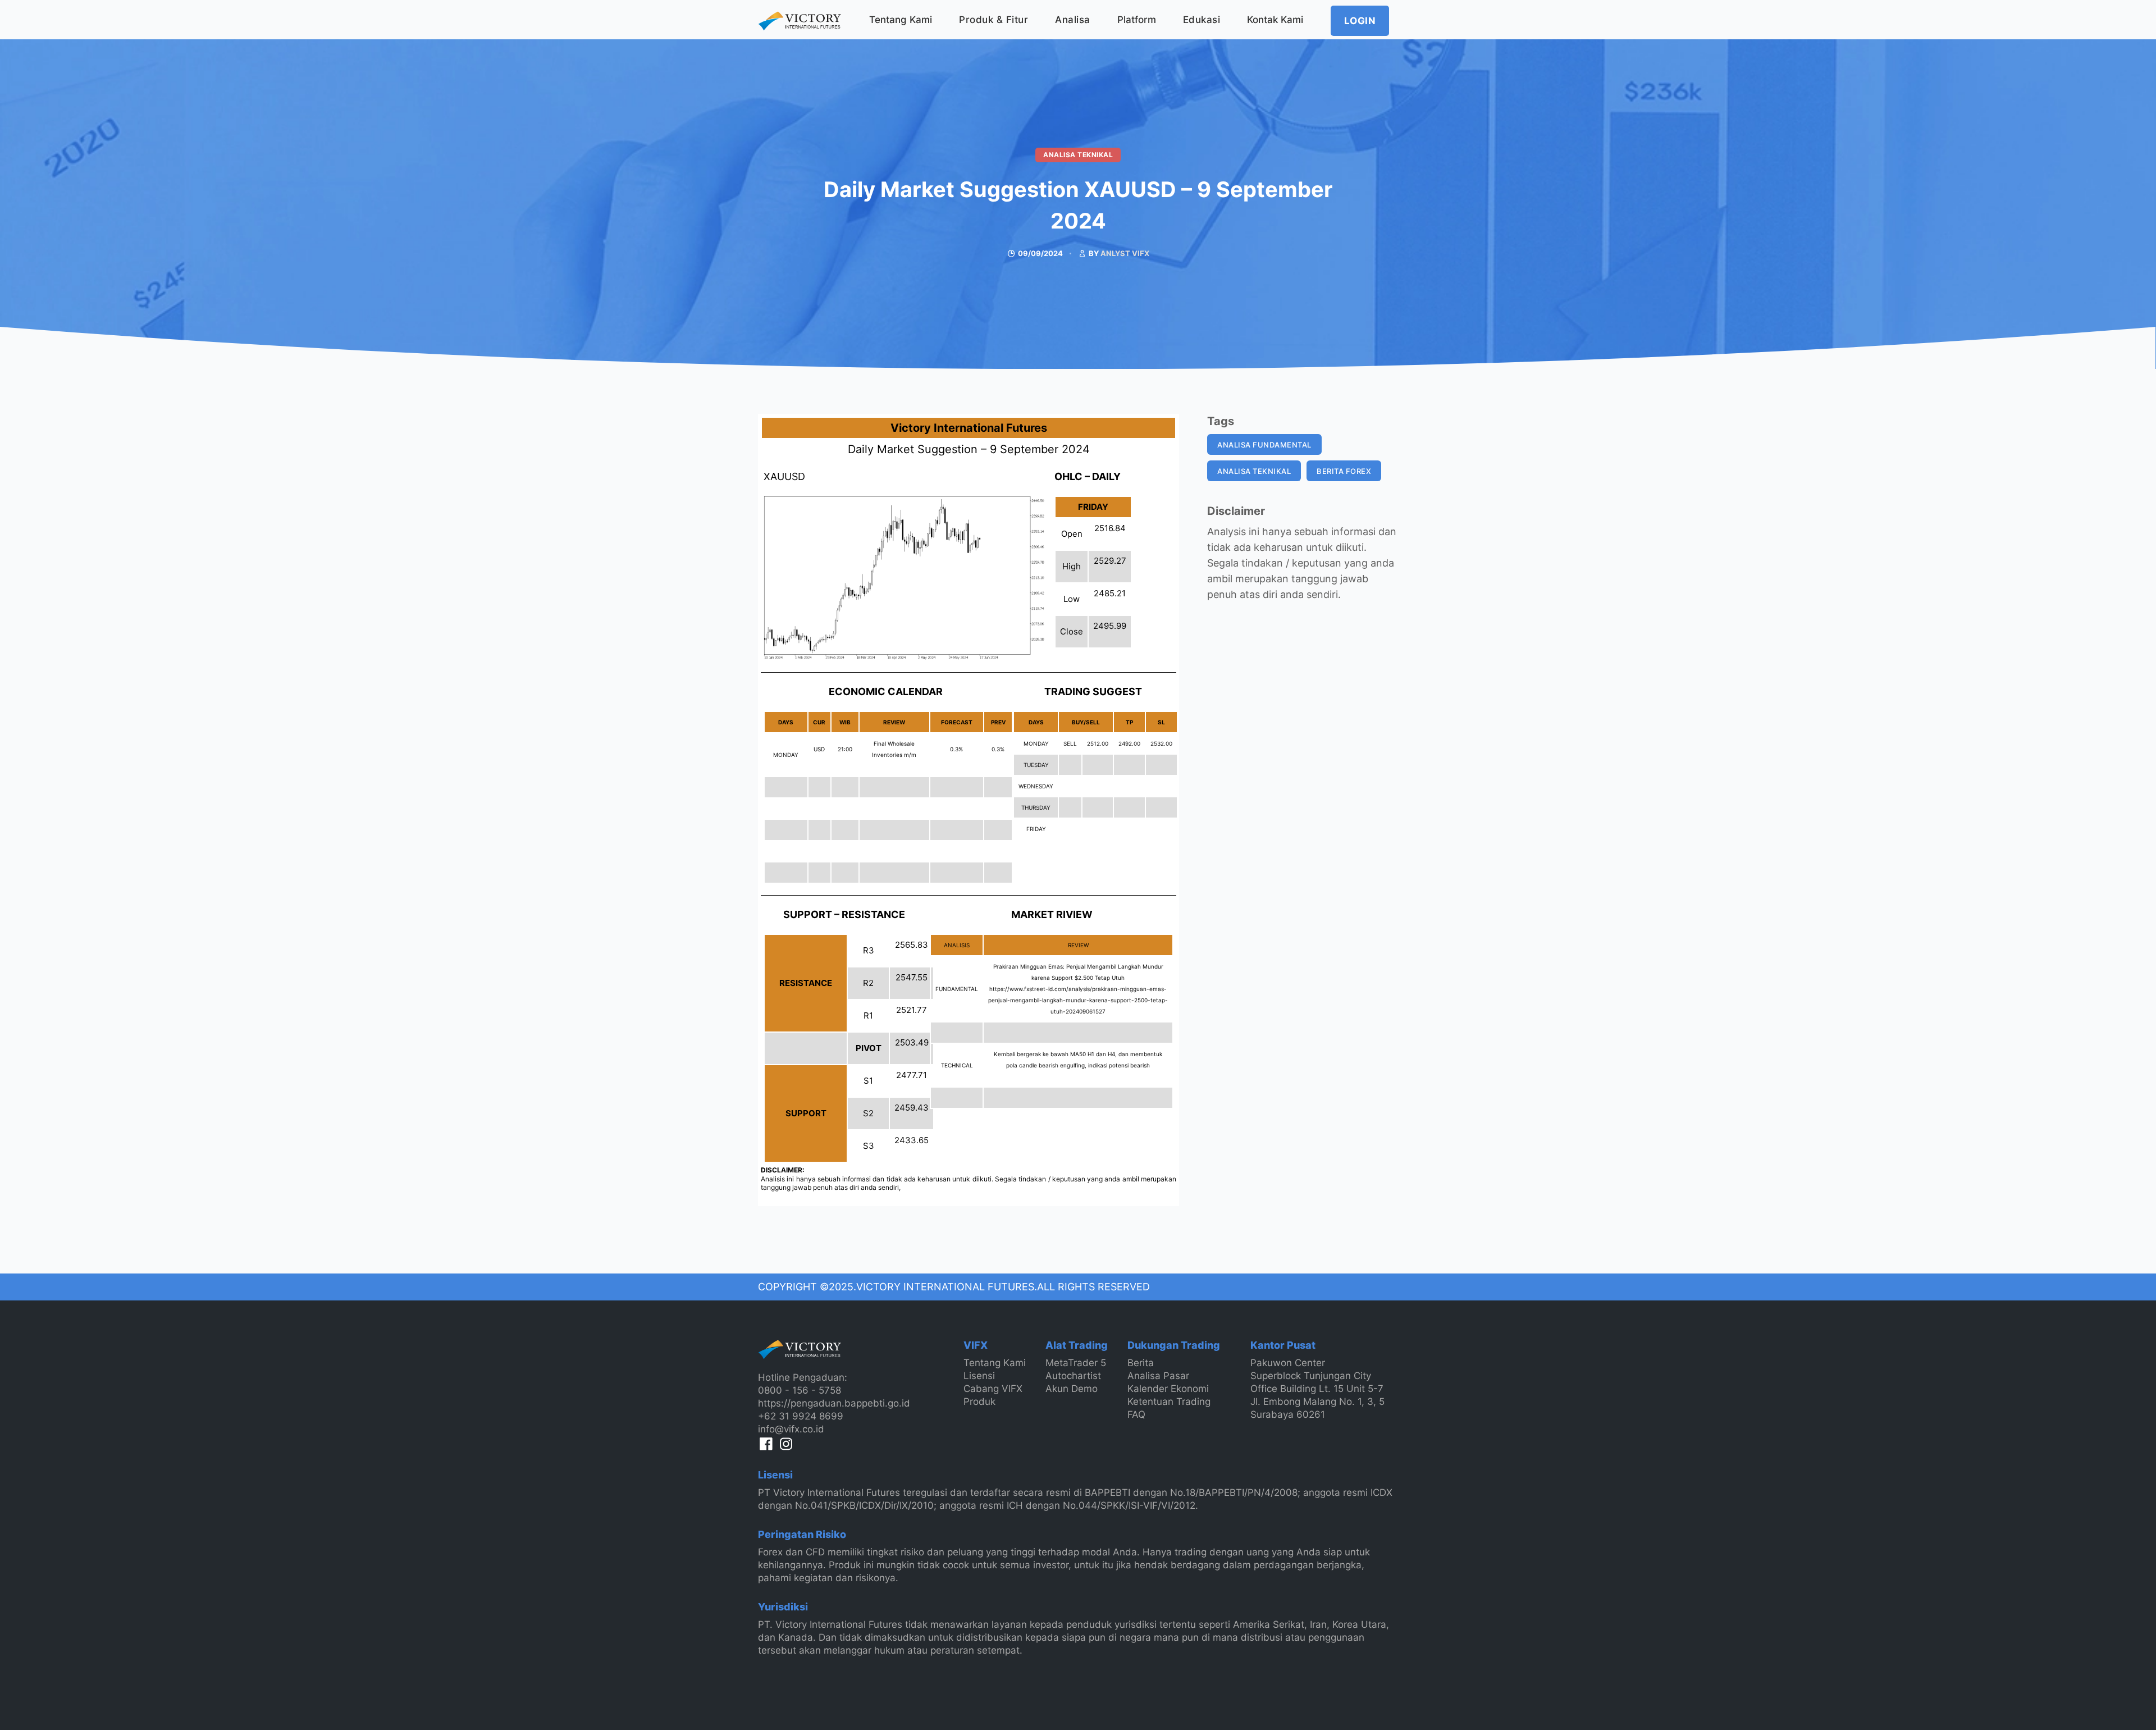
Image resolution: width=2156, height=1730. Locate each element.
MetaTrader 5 (1076, 1363)
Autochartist (1073, 1376)
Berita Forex (1344, 471)
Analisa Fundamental (1264, 445)
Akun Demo (1072, 1389)
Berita (1141, 1363)
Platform (1137, 20)
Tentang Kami (901, 20)
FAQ (1136, 1414)
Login (1360, 21)
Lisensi (979, 1376)
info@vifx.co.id (791, 1429)
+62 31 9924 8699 (801, 1416)
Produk (979, 1402)
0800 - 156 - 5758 (800, 1390)
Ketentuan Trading (1169, 1402)
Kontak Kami (1275, 20)
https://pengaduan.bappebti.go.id (834, 1403)
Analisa (1073, 20)
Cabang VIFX (993, 1389)
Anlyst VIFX (1125, 253)
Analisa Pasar (1158, 1376)
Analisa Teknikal (1078, 155)
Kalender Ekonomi (1168, 1389)
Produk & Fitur (994, 20)
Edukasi (1202, 20)
